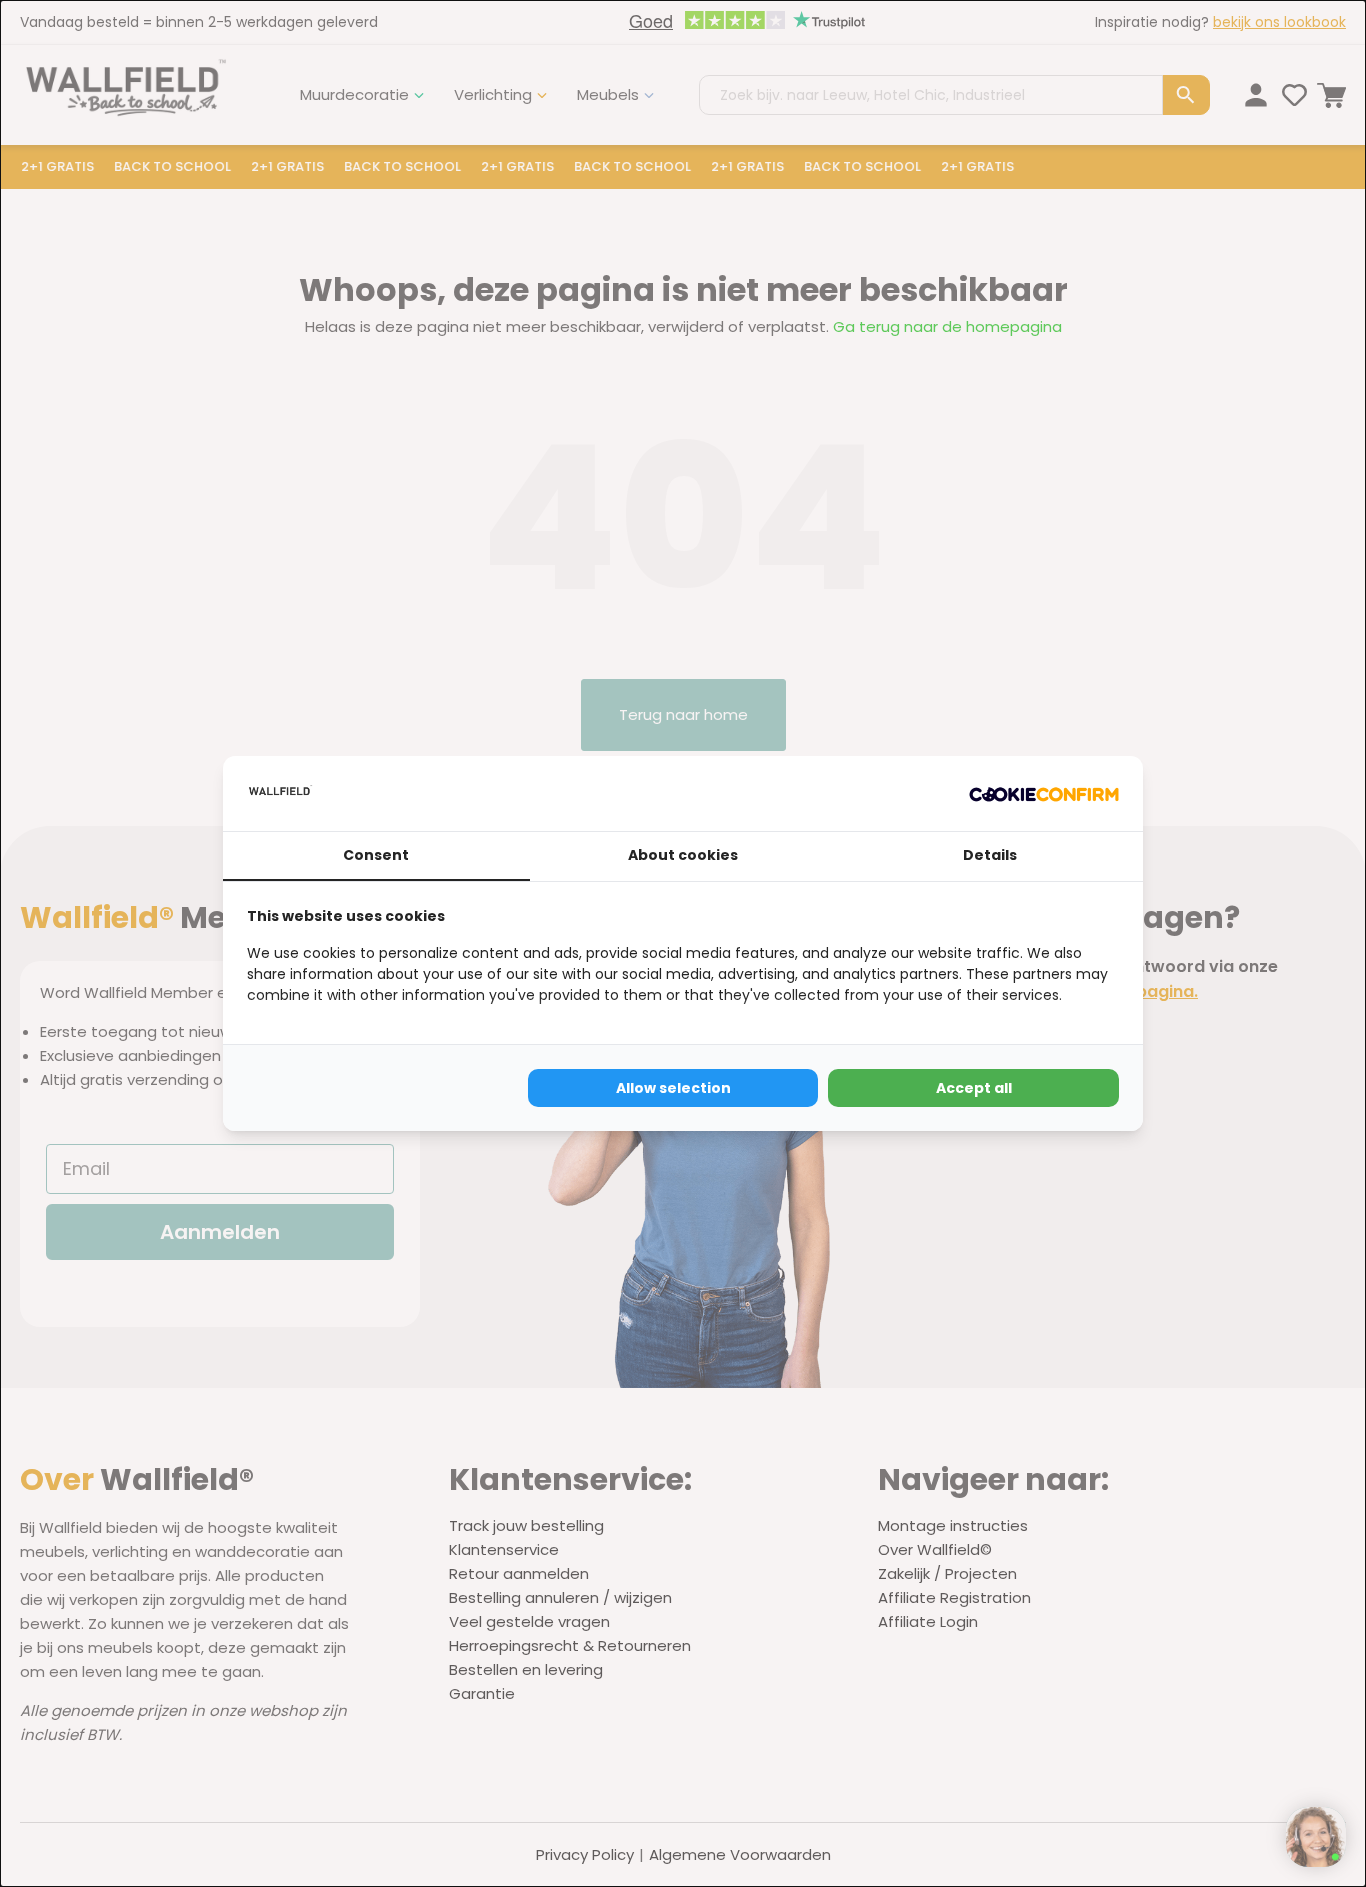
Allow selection (673, 1088)
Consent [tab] (376, 855)
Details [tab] (990, 855)
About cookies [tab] (683, 855)
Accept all (974, 1088)
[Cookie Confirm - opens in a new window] (1044, 794)
